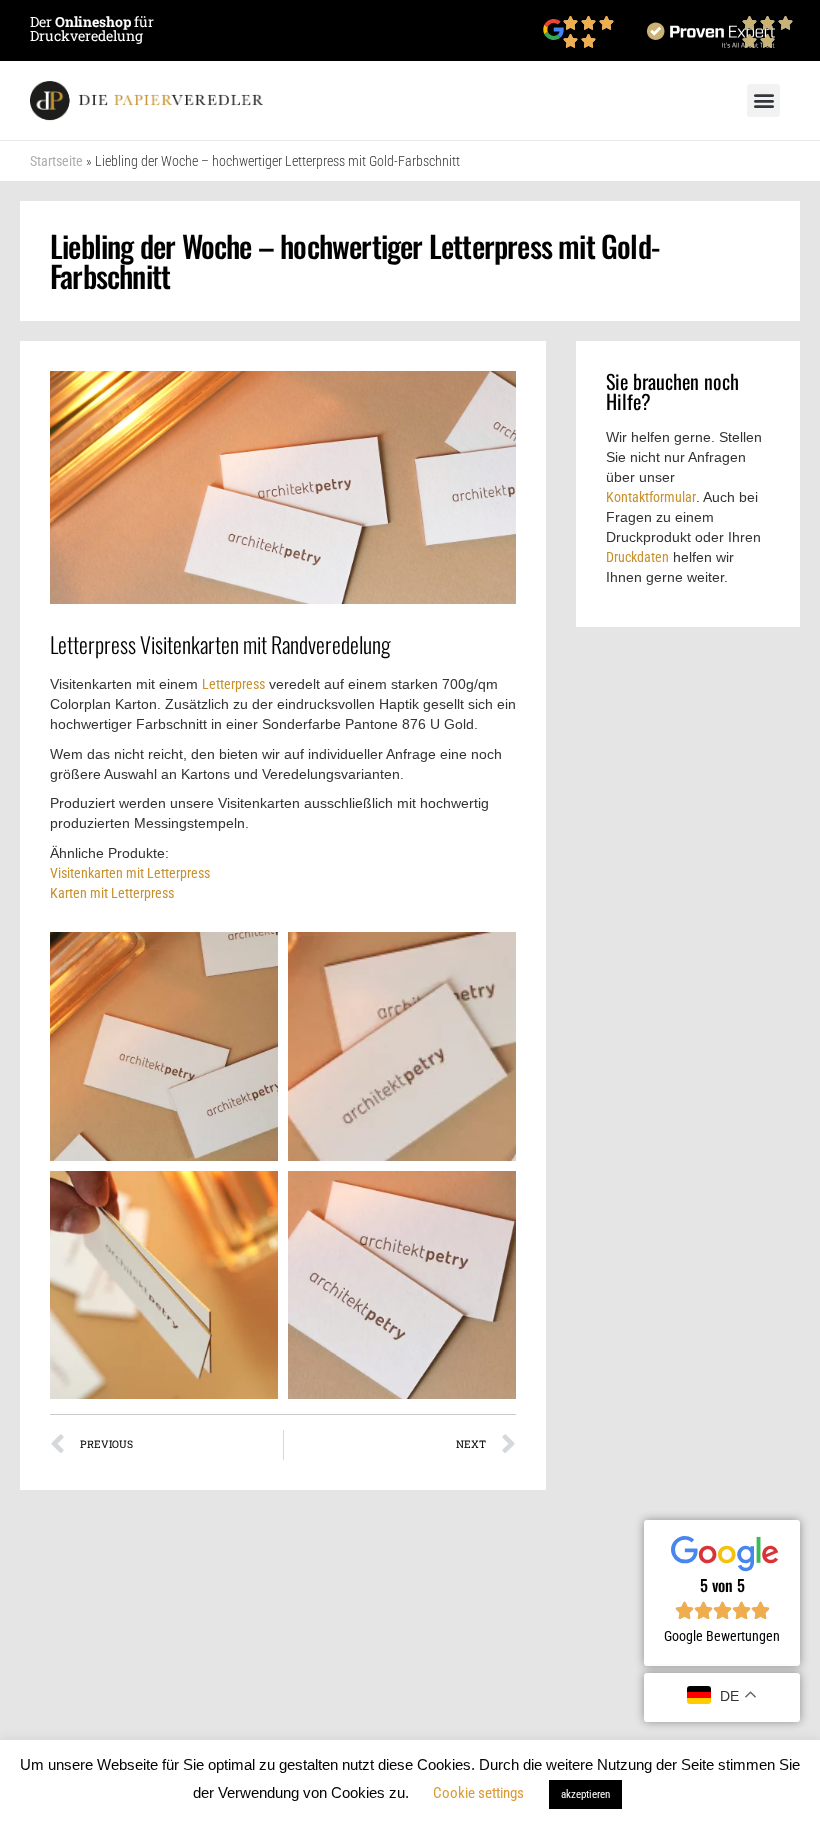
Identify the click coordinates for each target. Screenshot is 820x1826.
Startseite (56, 161)
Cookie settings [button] (478, 1793)
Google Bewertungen (722, 1636)
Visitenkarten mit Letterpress (130, 873)
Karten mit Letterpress (112, 893)
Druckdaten (637, 557)
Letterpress (233, 684)
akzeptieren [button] (585, 1794)
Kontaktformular (651, 497)
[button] (763, 100)
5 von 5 (722, 1585)
